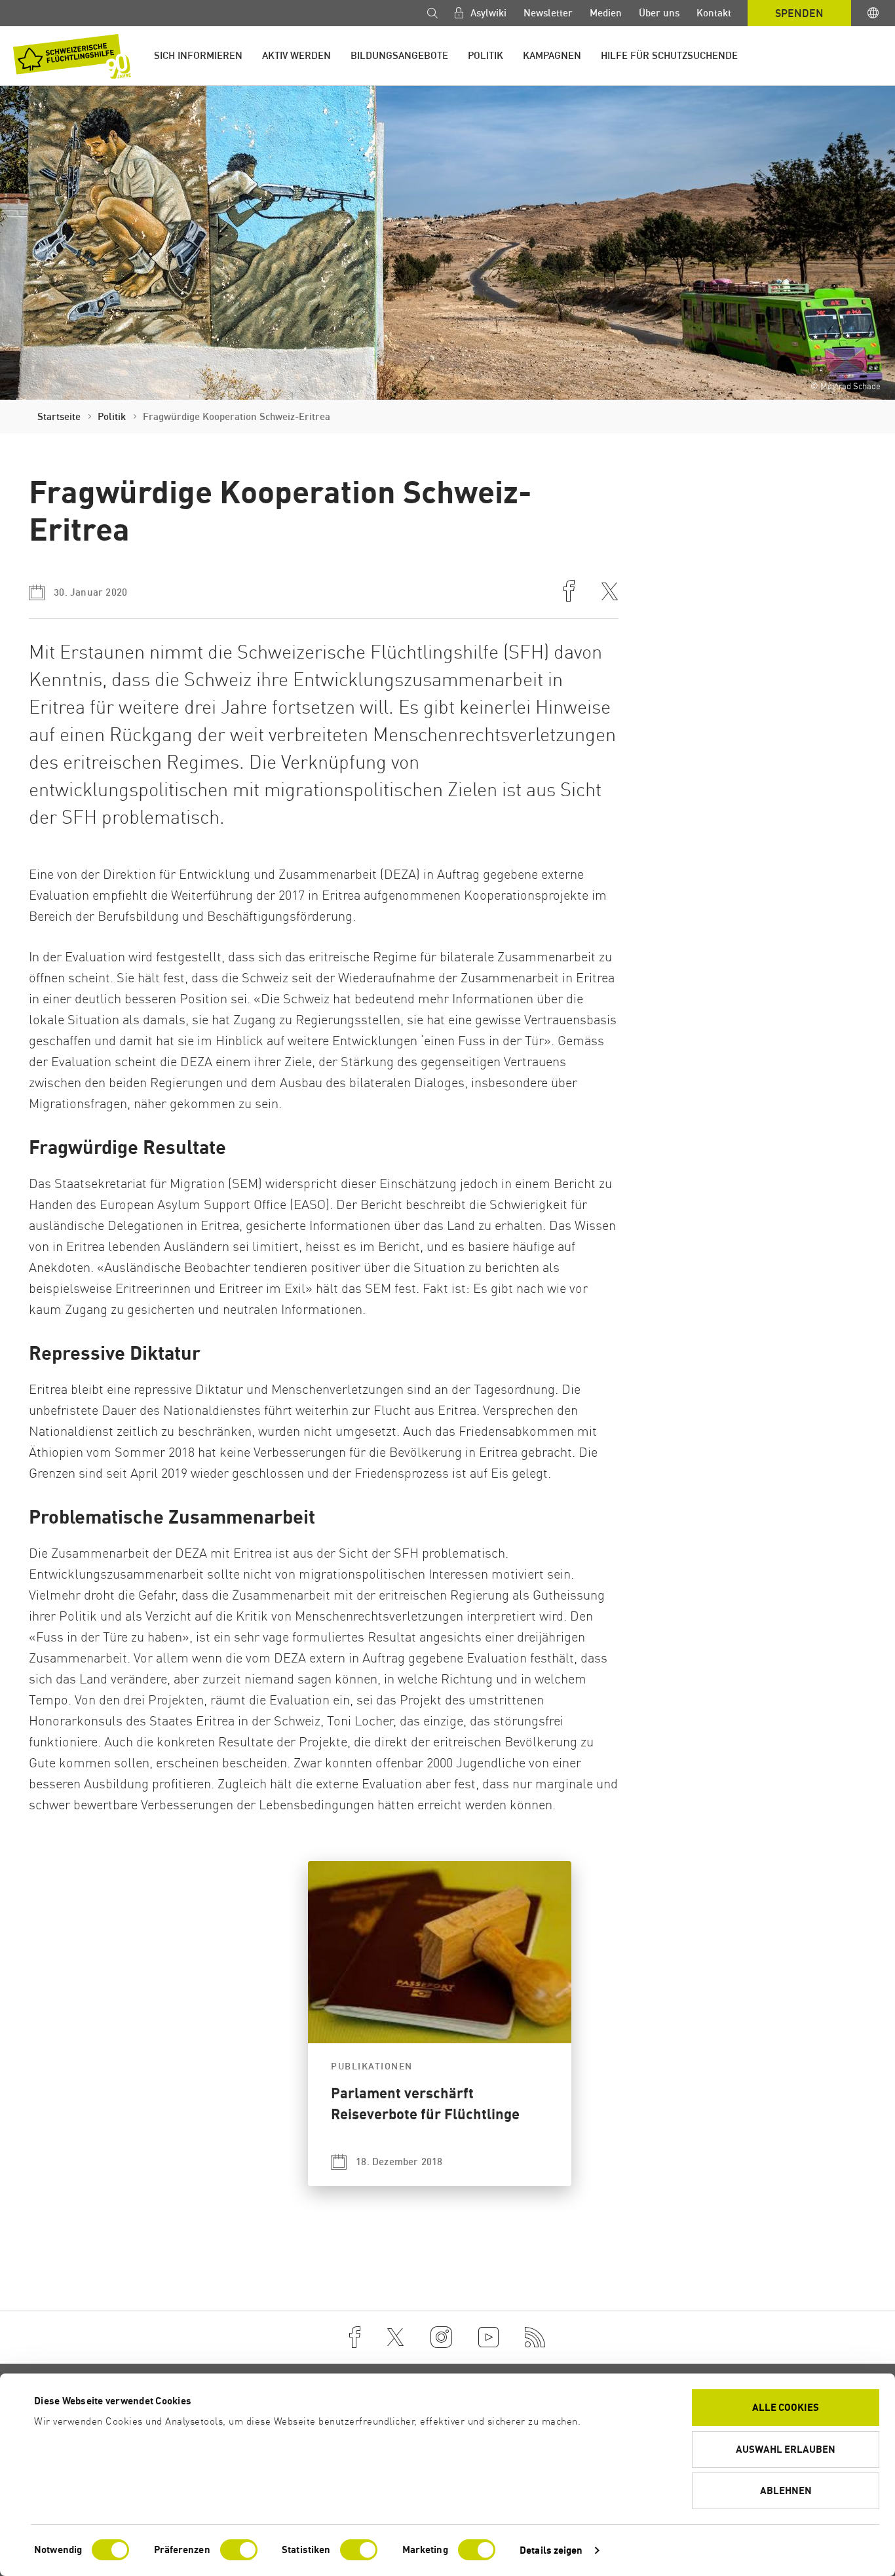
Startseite (59, 416)
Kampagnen (552, 55)
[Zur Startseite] (72, 56)
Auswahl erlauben (786, 2449)
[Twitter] (395, 2337)
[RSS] (535, 2337)
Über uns (659, 13)
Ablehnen (786, 2490)
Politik (486, 55)
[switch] (239, 2550)
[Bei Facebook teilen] (569, 592)
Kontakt (714, 13)
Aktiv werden (296, 55)
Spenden (799, 13)
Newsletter (548, 13)
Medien (606, 13)
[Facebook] (355, 2337)
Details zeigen (551, 2550)
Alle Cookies (786, 2407)
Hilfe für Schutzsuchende (669, 55)
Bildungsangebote (399, 55)
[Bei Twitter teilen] (610, 593)
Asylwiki (487, 13)
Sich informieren (198, 55)
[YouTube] (488, 2337)
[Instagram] (441, 2337)
